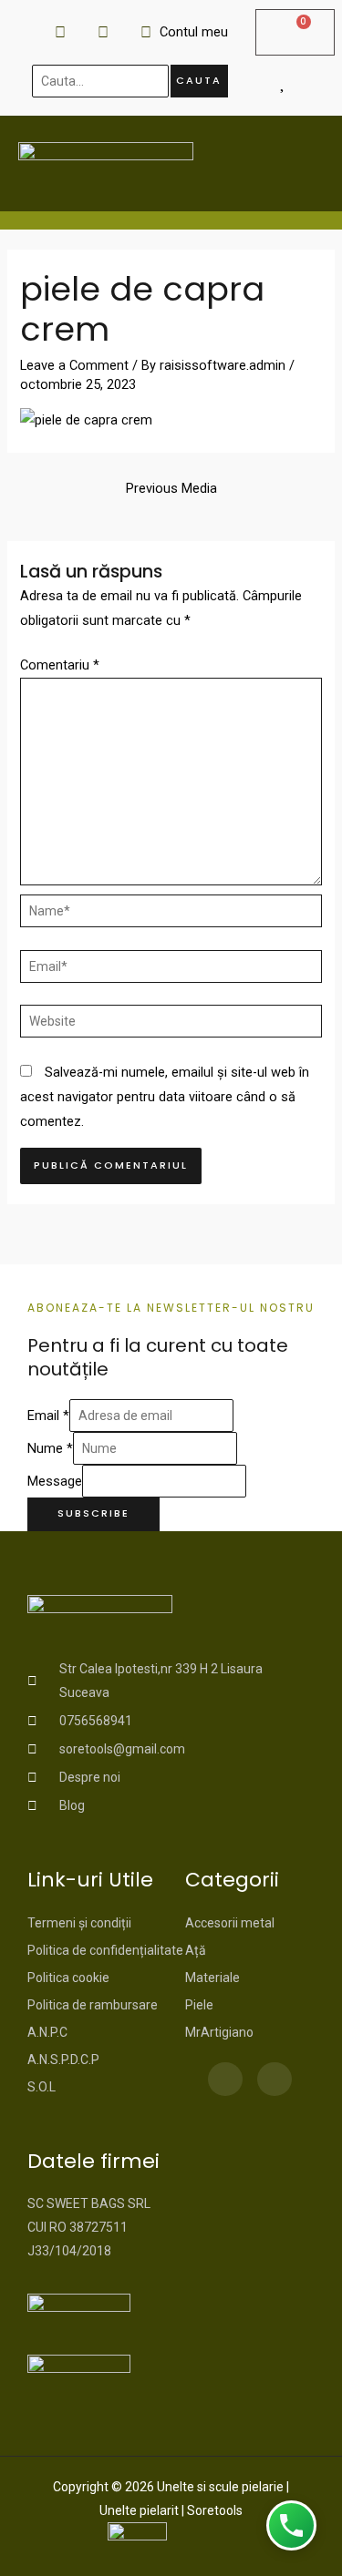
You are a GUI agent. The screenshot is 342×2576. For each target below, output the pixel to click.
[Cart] (295, 32)
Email (48, 1416)
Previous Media (171, 488)
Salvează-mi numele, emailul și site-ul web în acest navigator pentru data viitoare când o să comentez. (165, 1097)
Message (55, 1481)
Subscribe (93, 1513)
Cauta (199, 81)
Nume (50, 1448)
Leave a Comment (74, 365)
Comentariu (60, 665)
